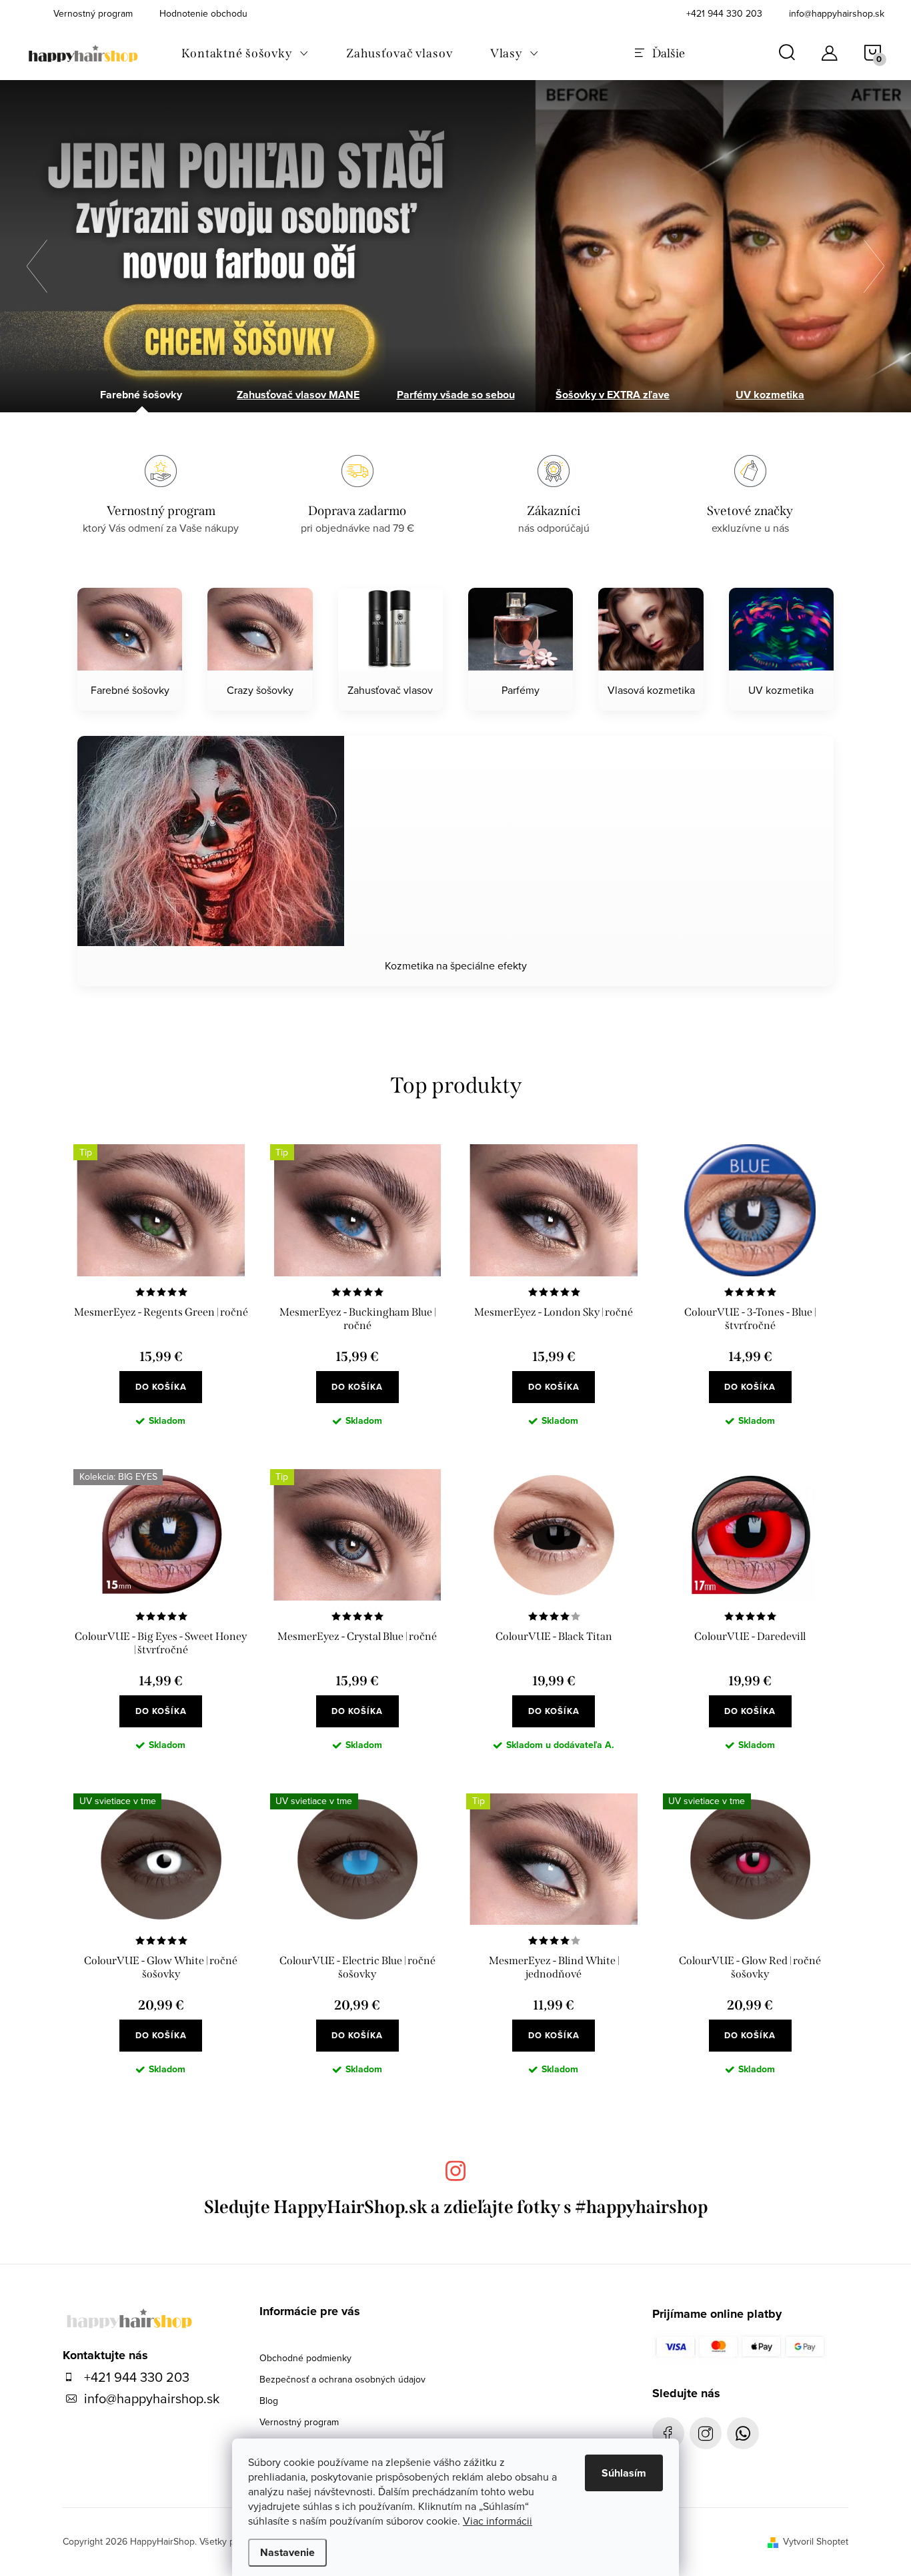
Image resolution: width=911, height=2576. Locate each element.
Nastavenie (287, 2552)
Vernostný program (299, 2422)
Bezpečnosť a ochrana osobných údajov (342, 2379)
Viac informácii (498, 2521)
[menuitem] (245, 53)
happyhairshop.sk (706, 2433)
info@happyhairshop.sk (837, 13)
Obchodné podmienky (305, 2358)
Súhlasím (624, 2473)
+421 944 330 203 (724, 13)
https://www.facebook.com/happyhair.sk (668, 2433)
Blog (269, 2401)
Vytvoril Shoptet (816, 2541)
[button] (43, 266)
